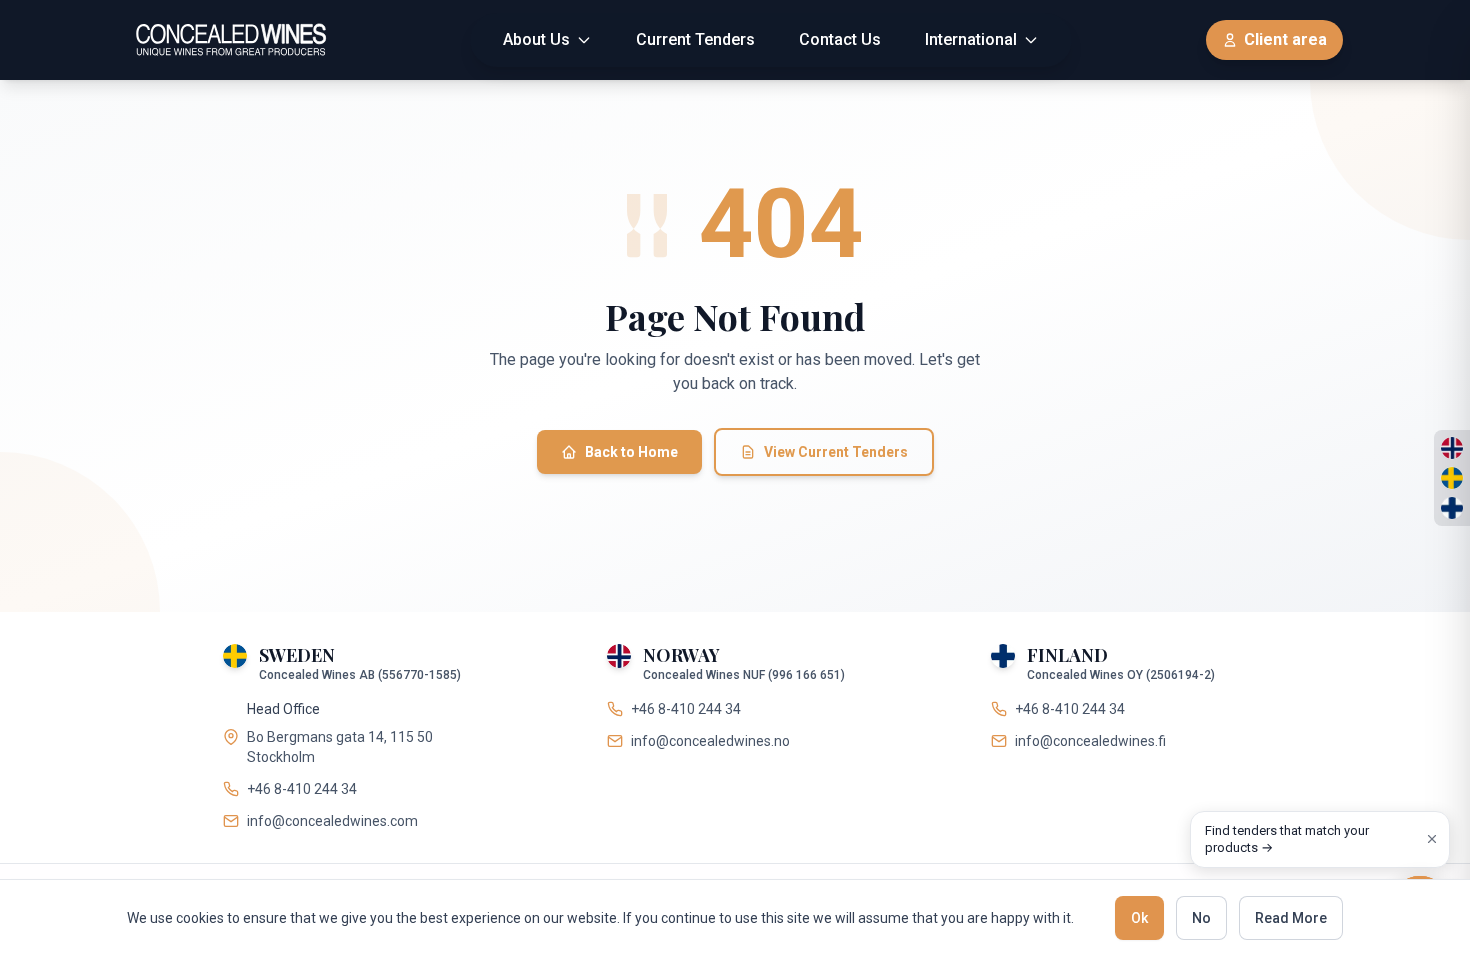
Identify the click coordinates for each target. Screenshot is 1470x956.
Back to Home (631, 452)
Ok (1139, 918)
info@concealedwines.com (332, 821)
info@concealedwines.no (710, 741)
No (1201, 918)
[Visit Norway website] (1452, 448)
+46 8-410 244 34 (302, 789)
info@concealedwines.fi (1090, 741)
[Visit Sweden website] (1452, 478)
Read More (1291, 918)
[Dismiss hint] (1432, 839)
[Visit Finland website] (1452, 508)
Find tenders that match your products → (1287, 839)
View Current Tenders (836, 452)
